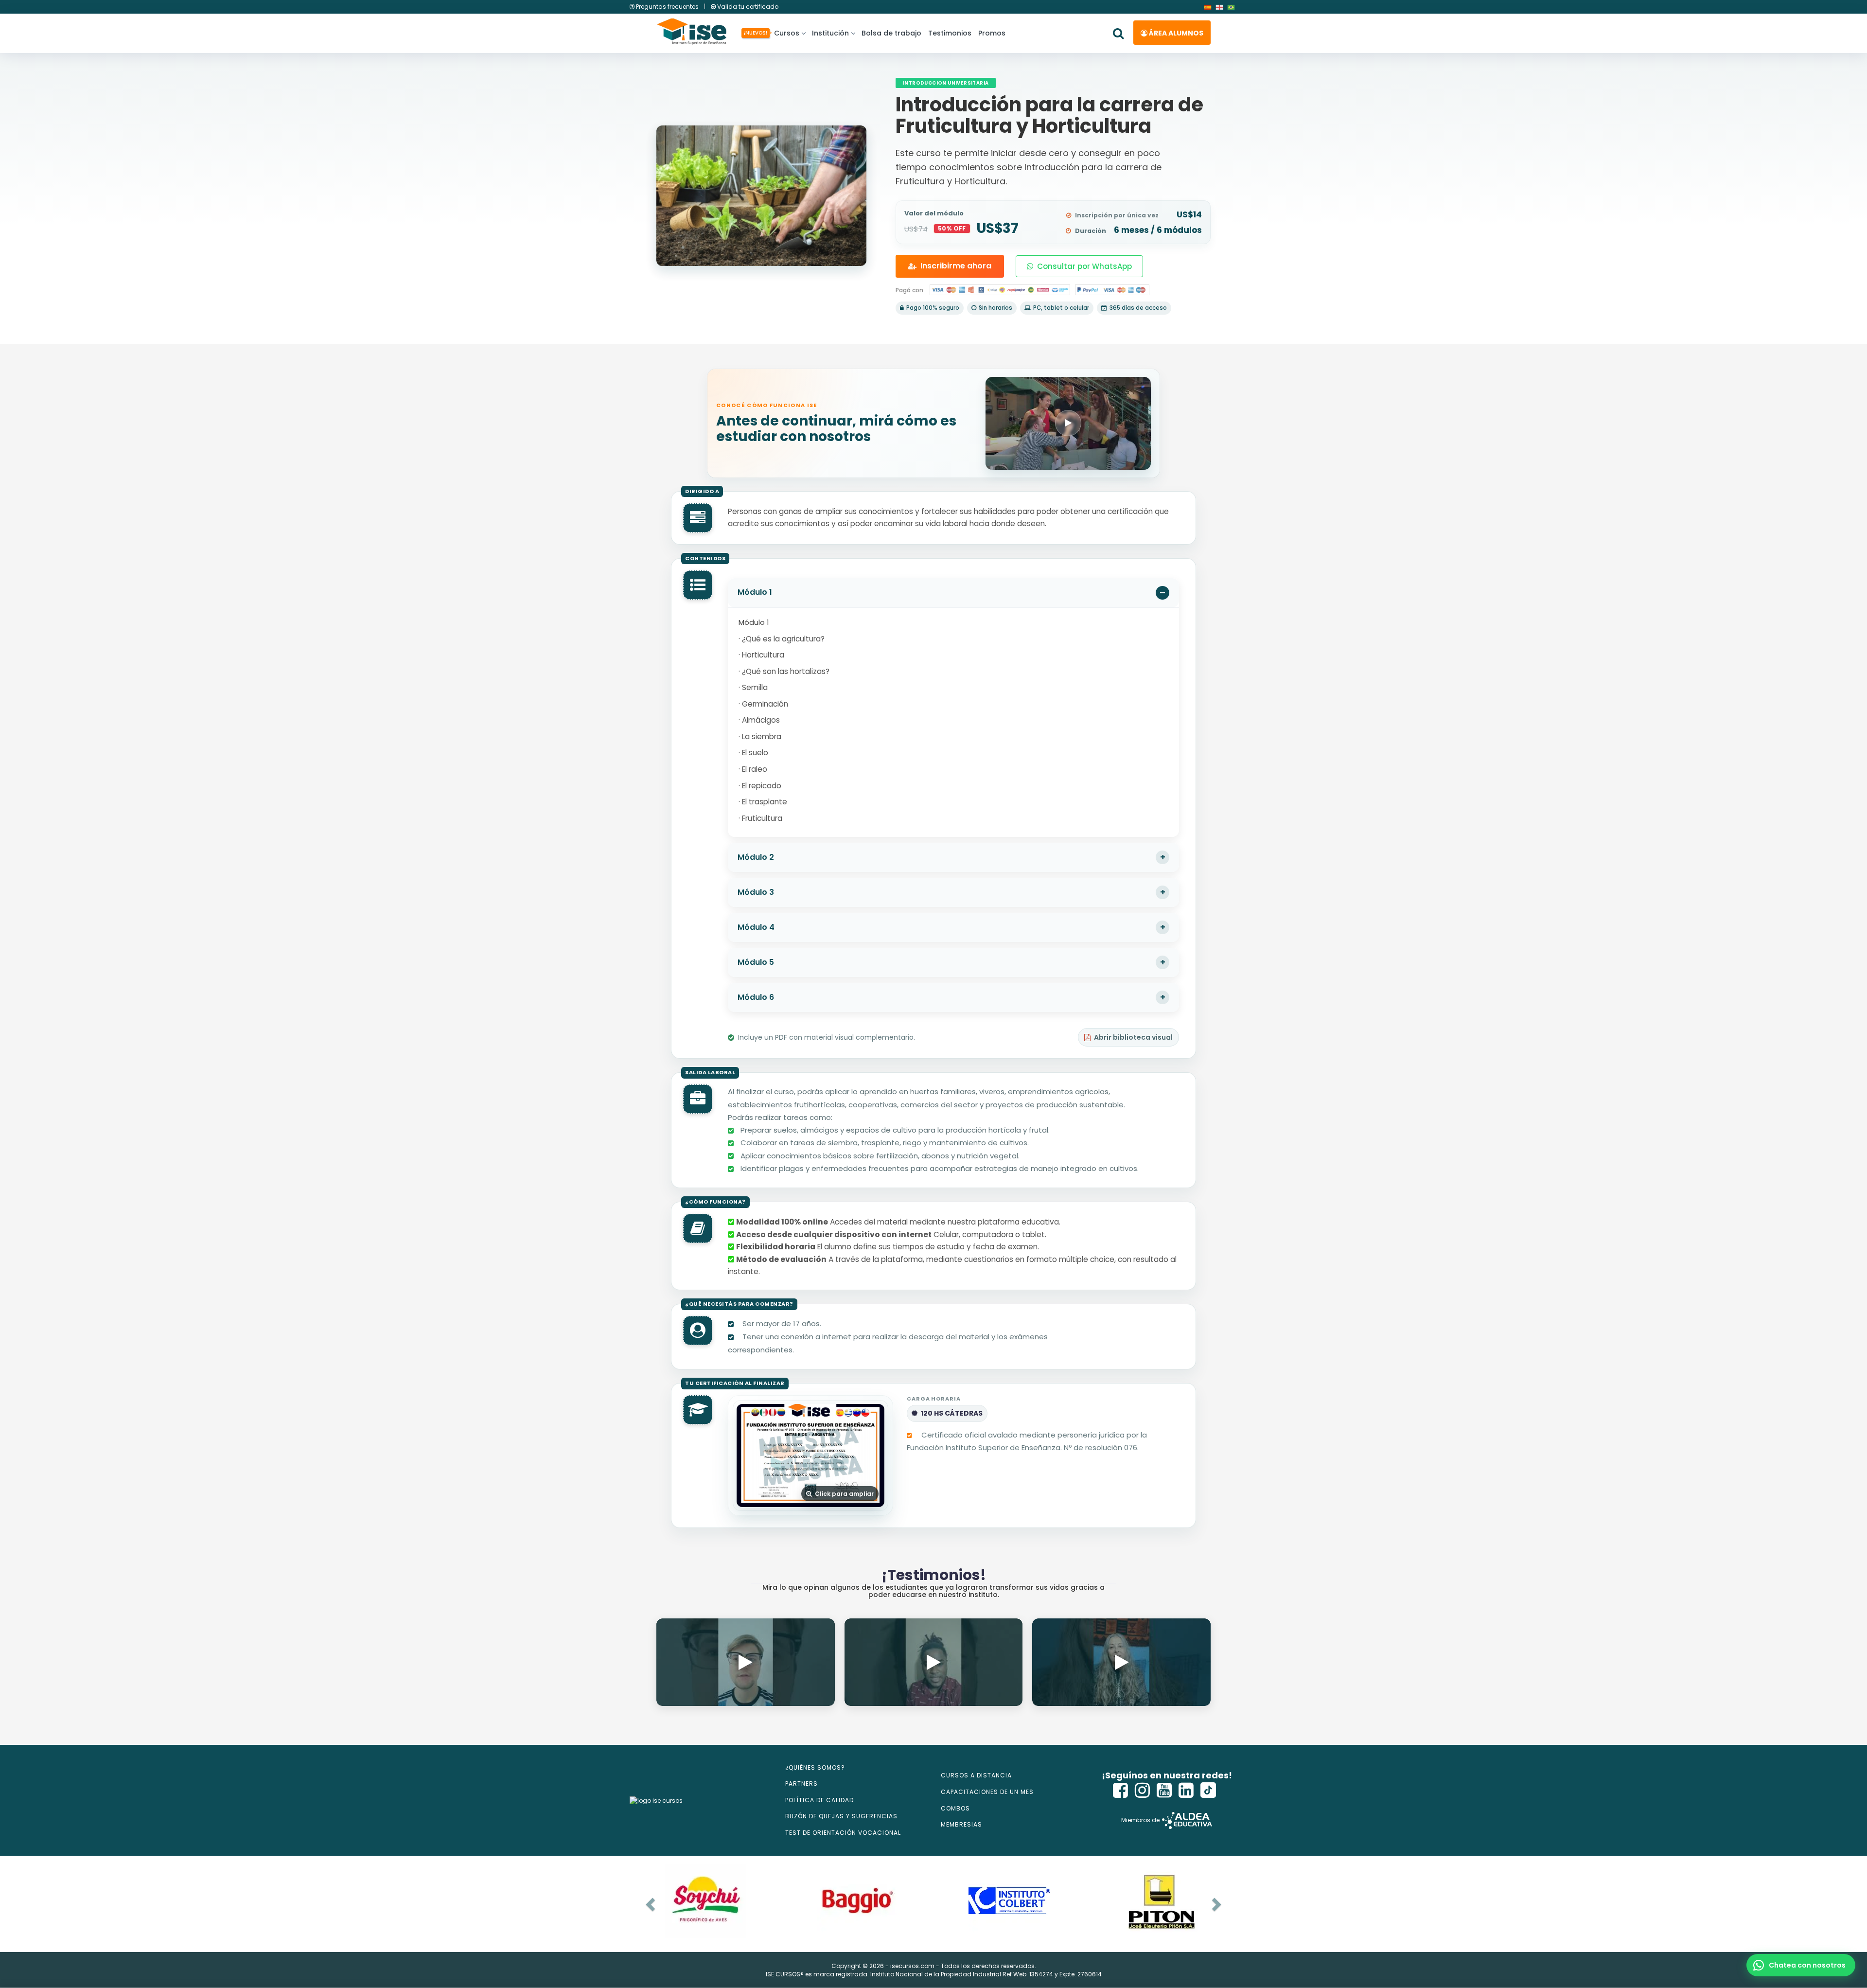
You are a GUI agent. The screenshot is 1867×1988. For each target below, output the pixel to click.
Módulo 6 (756, 997)
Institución (830, 33)
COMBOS (955, 1808)
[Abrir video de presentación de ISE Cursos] (1068, 423)
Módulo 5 (756, 962)
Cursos (785, 33)
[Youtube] (1164, 1790)
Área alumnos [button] (1175, 33)
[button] (1801, 1965)
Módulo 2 (756, 857)
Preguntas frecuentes (667, 7)
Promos (992, 33)
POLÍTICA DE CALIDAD (819, 1800)
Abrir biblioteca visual (1133, 1037)
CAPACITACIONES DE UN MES (987, 1792)
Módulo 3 (756, 892)
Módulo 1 (755, 592)
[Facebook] (1121, 1790)
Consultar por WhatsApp (1084, 266)
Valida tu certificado (747, 7)
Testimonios (950, 33)
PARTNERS (801, 1784)
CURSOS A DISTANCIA (976, 1775)
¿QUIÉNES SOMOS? (815, 1767)
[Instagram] (1143, 1790)
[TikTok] (1208, 1790)
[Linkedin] (1186, 1790)
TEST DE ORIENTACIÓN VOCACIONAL (843, 1833)
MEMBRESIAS (961, 1824)
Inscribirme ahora (956, 266)
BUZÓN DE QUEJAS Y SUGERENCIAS (841, 1816)
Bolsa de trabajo (891, 33)
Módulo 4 (756, 927)
